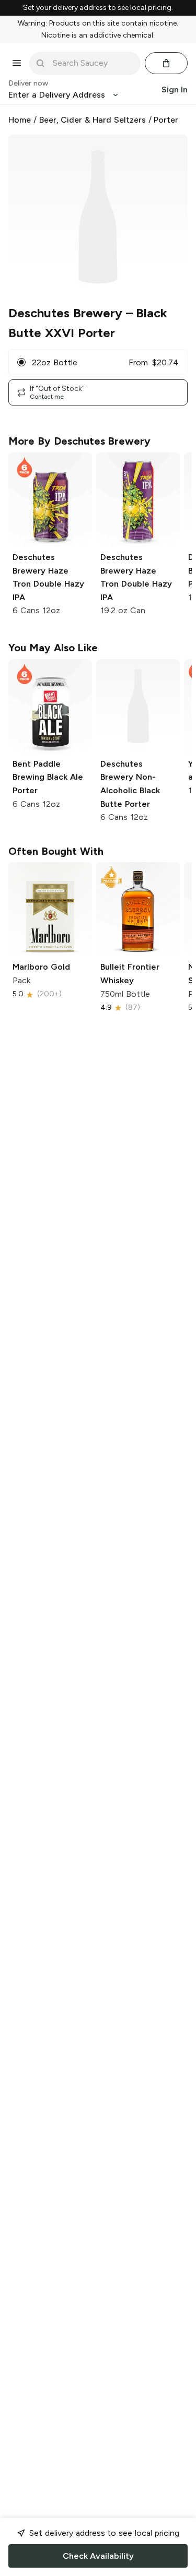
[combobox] (92, 63)
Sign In (175, 90)
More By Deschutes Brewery (79, 441)
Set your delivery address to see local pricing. (98, 8)
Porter (166, 120)
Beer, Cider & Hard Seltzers (93, 120)
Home (20, 120)
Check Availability (98, 2556)
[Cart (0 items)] (166, 63)
